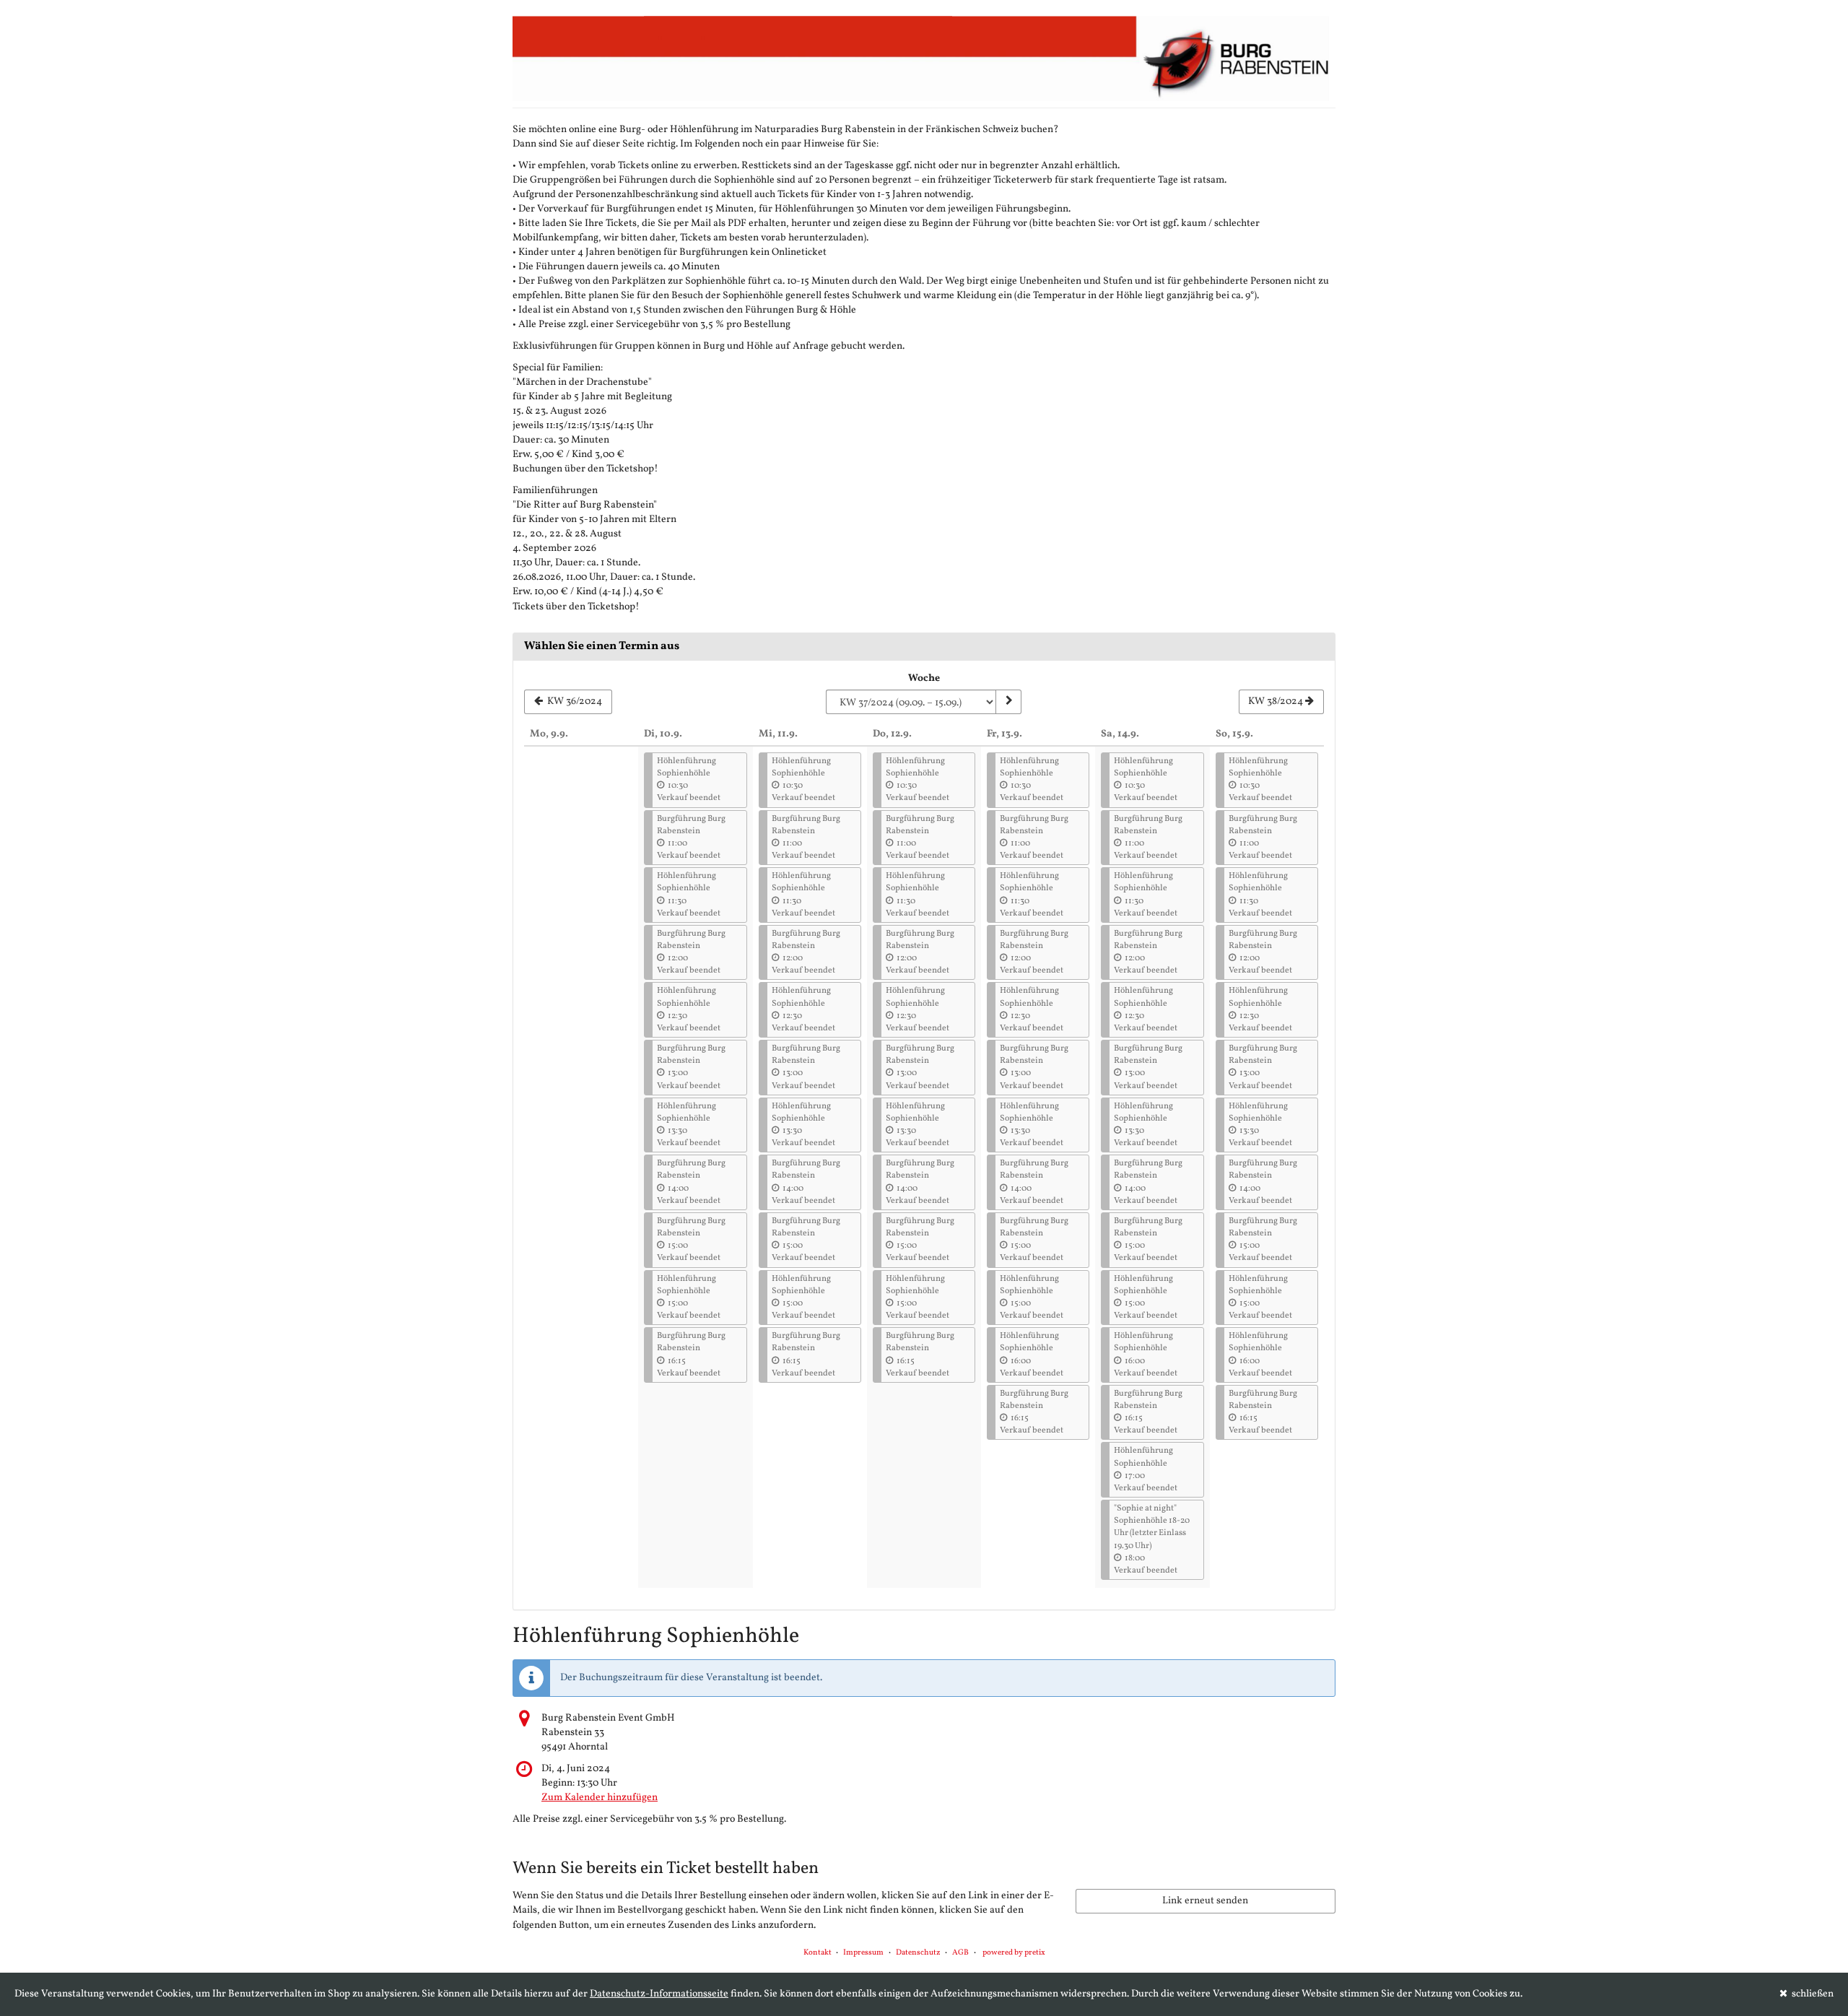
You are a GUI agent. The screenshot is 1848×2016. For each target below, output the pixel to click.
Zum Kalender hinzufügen (600, 1798)
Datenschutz (918, 1953)
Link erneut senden (1205, 1901)
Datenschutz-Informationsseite (659, 1994)
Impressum (863, 1953)
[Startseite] (924, 58)
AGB (960, 1953)
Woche (924, 678)
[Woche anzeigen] (1008, 702)
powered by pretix (1014, 1953)
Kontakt (818, 1953)
